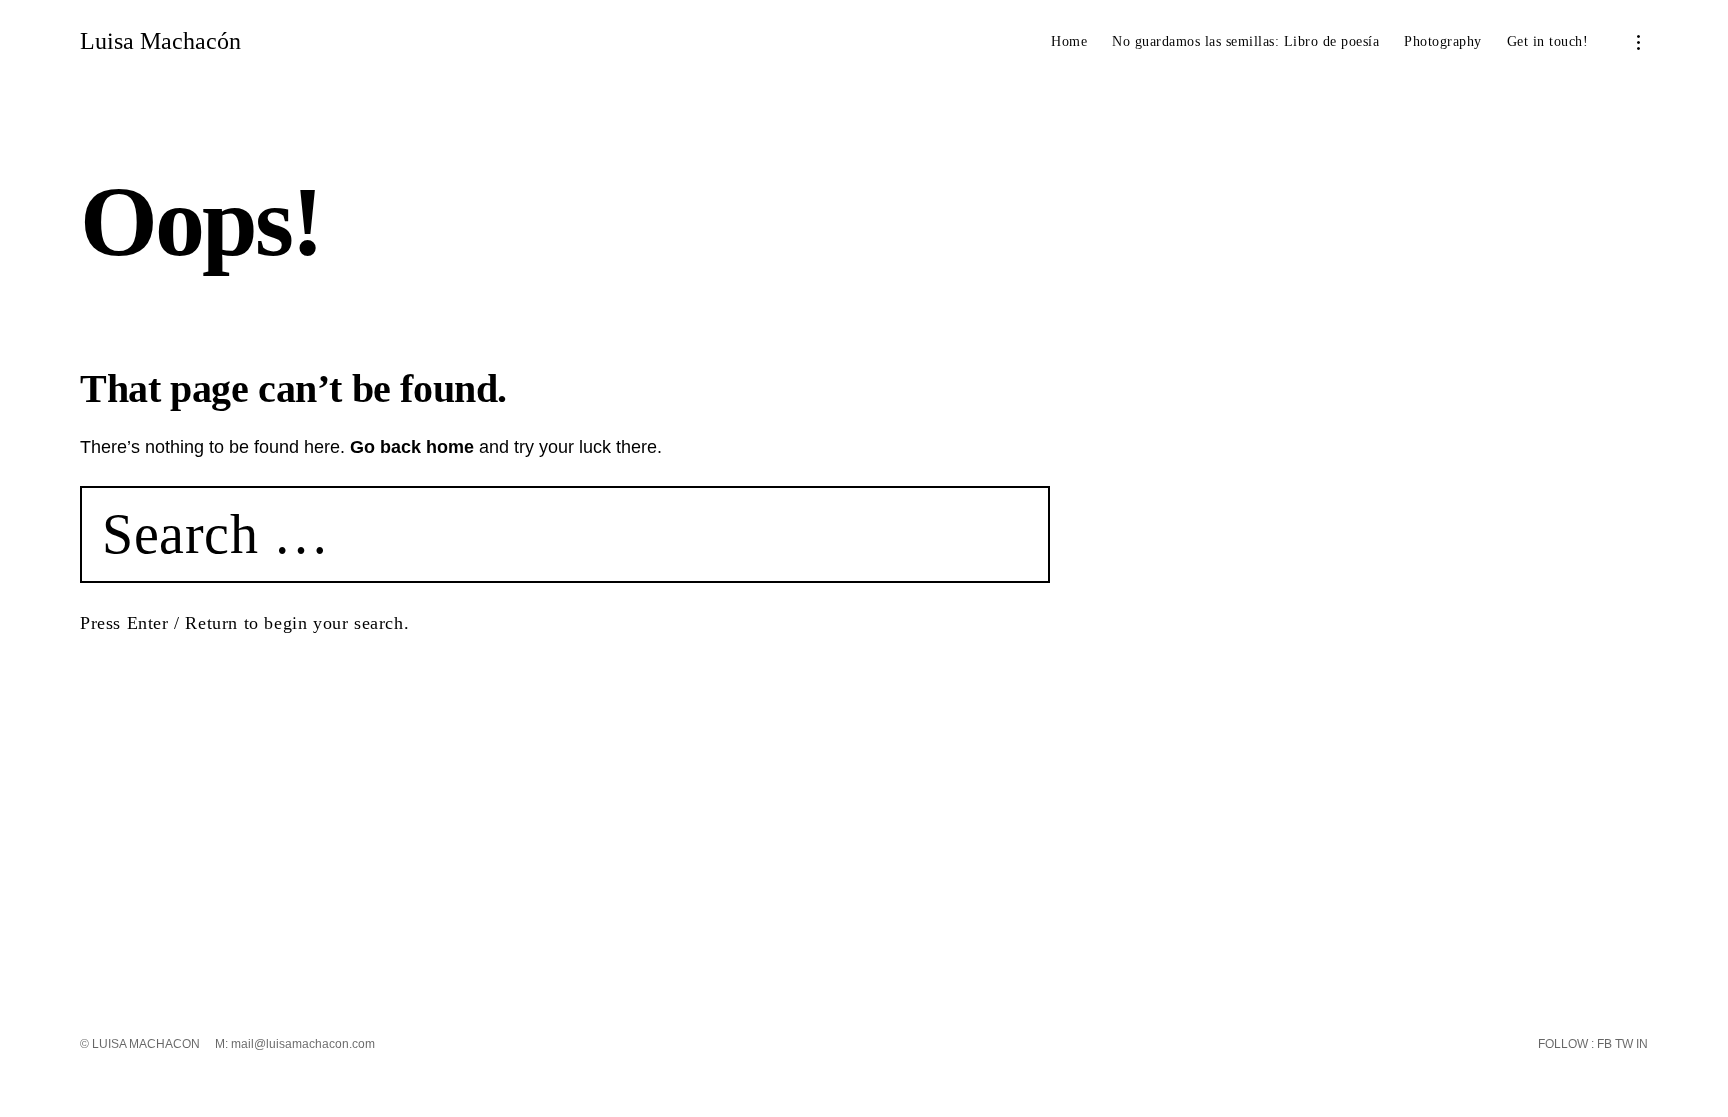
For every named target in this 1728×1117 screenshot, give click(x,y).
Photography (1443, 41)
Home (1069, 41)
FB (1603, 1044)
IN (1640, 1044)
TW (1622, 1044)
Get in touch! (1548, 41)
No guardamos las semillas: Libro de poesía (1245, 41)
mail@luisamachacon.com (303, 1044)
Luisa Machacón (160, 41)
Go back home (412, 447)
